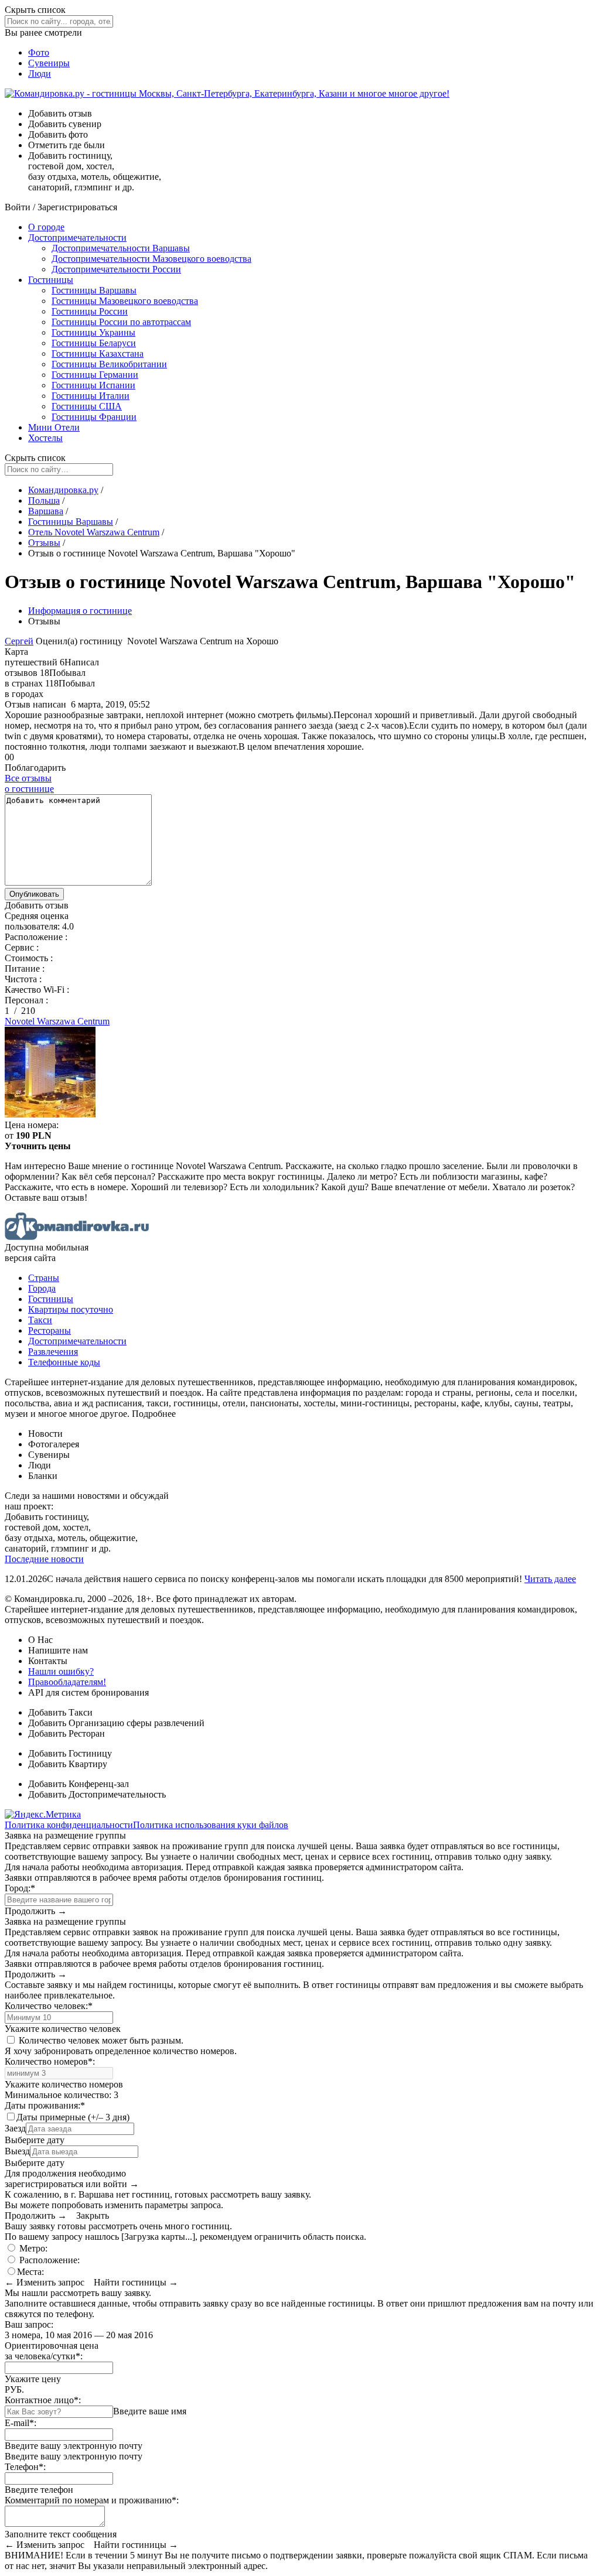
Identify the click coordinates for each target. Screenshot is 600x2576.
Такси (40, 1320)
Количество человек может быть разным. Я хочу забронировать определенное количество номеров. (121, 2046)
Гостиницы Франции (94, 417)
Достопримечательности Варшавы (121, 248)
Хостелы (45, 438)
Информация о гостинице (80, 611)
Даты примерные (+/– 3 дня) (73, 2117)
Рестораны (50, 1330)
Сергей (19, 641)
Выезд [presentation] (17, 2151)
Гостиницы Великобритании (109, 364)
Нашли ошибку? (61, 1671)
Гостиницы (51, 280)
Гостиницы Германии (95, 375)
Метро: (32, 2248)
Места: (30, 2272)
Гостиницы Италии (91, 396)
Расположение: (48, 2260)
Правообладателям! (67, 1682)
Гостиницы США (87, 406)
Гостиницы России (90, 311)
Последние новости (44, 1559)
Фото (39, 52)
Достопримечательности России (116, 269)
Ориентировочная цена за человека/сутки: (52, 2351)
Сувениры (49, 63)
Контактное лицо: (43, 2400)
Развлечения (53, 1352)
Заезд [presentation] (15, 2128)
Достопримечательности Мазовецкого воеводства (151, 259)
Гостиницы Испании (93, 385)
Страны (44, 1278)
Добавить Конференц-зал (79, 1784)
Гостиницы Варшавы (94, 290)
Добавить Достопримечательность (97, 1794)
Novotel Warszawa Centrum (57, 1021)
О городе (46, 227)
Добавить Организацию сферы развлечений (116, 1723)
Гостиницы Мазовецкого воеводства (125, 301)
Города (42, 1288)
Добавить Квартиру (68, 1764)
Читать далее (550, 1579)
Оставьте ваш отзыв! (46, 1198)
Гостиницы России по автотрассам (121, 322)
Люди (40, 74)
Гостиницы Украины (93, 332)
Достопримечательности (77, 238)
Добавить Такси (60, 1712)
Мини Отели (54, 427)
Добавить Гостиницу (70, 1753)
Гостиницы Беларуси (94, 343)
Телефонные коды (64, 1362)
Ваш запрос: (29, 2324)
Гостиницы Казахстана (98, 353)
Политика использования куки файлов (211, 1825)
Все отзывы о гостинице (29, 783)
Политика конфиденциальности (69, 1825)
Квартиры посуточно (71, 1309)
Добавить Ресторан (67, 1733)
